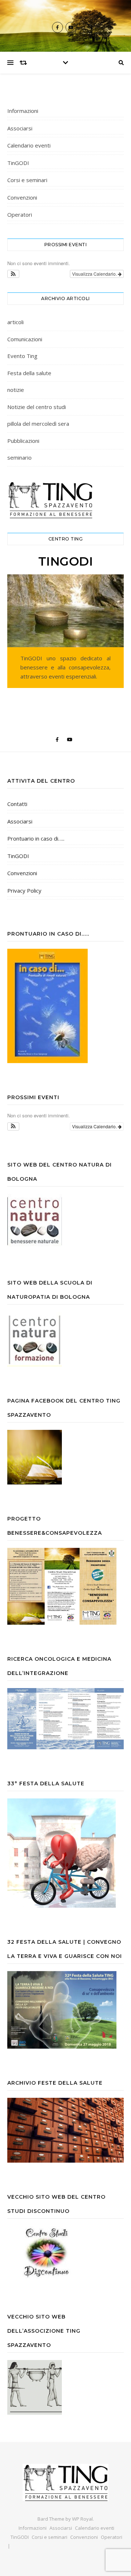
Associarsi (20, 128)
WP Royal (82, 2519)
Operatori (20, 215)
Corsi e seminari (27, 180)
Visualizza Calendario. (95, 274)
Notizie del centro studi (37, 407)
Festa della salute (29, 373)
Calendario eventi (29, 145)
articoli (15, 322)
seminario (19, 457)
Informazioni (23, 111)
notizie (16, 390)
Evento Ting (22, 356)
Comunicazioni (25, 339)
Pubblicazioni (23, 441)
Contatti (17, 804)
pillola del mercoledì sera (38, 424)
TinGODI (18, 163)
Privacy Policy (24, 890)
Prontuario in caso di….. (36, 838)
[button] (13, 274)
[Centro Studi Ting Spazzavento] (65, 2482)
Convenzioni (22, 197)
